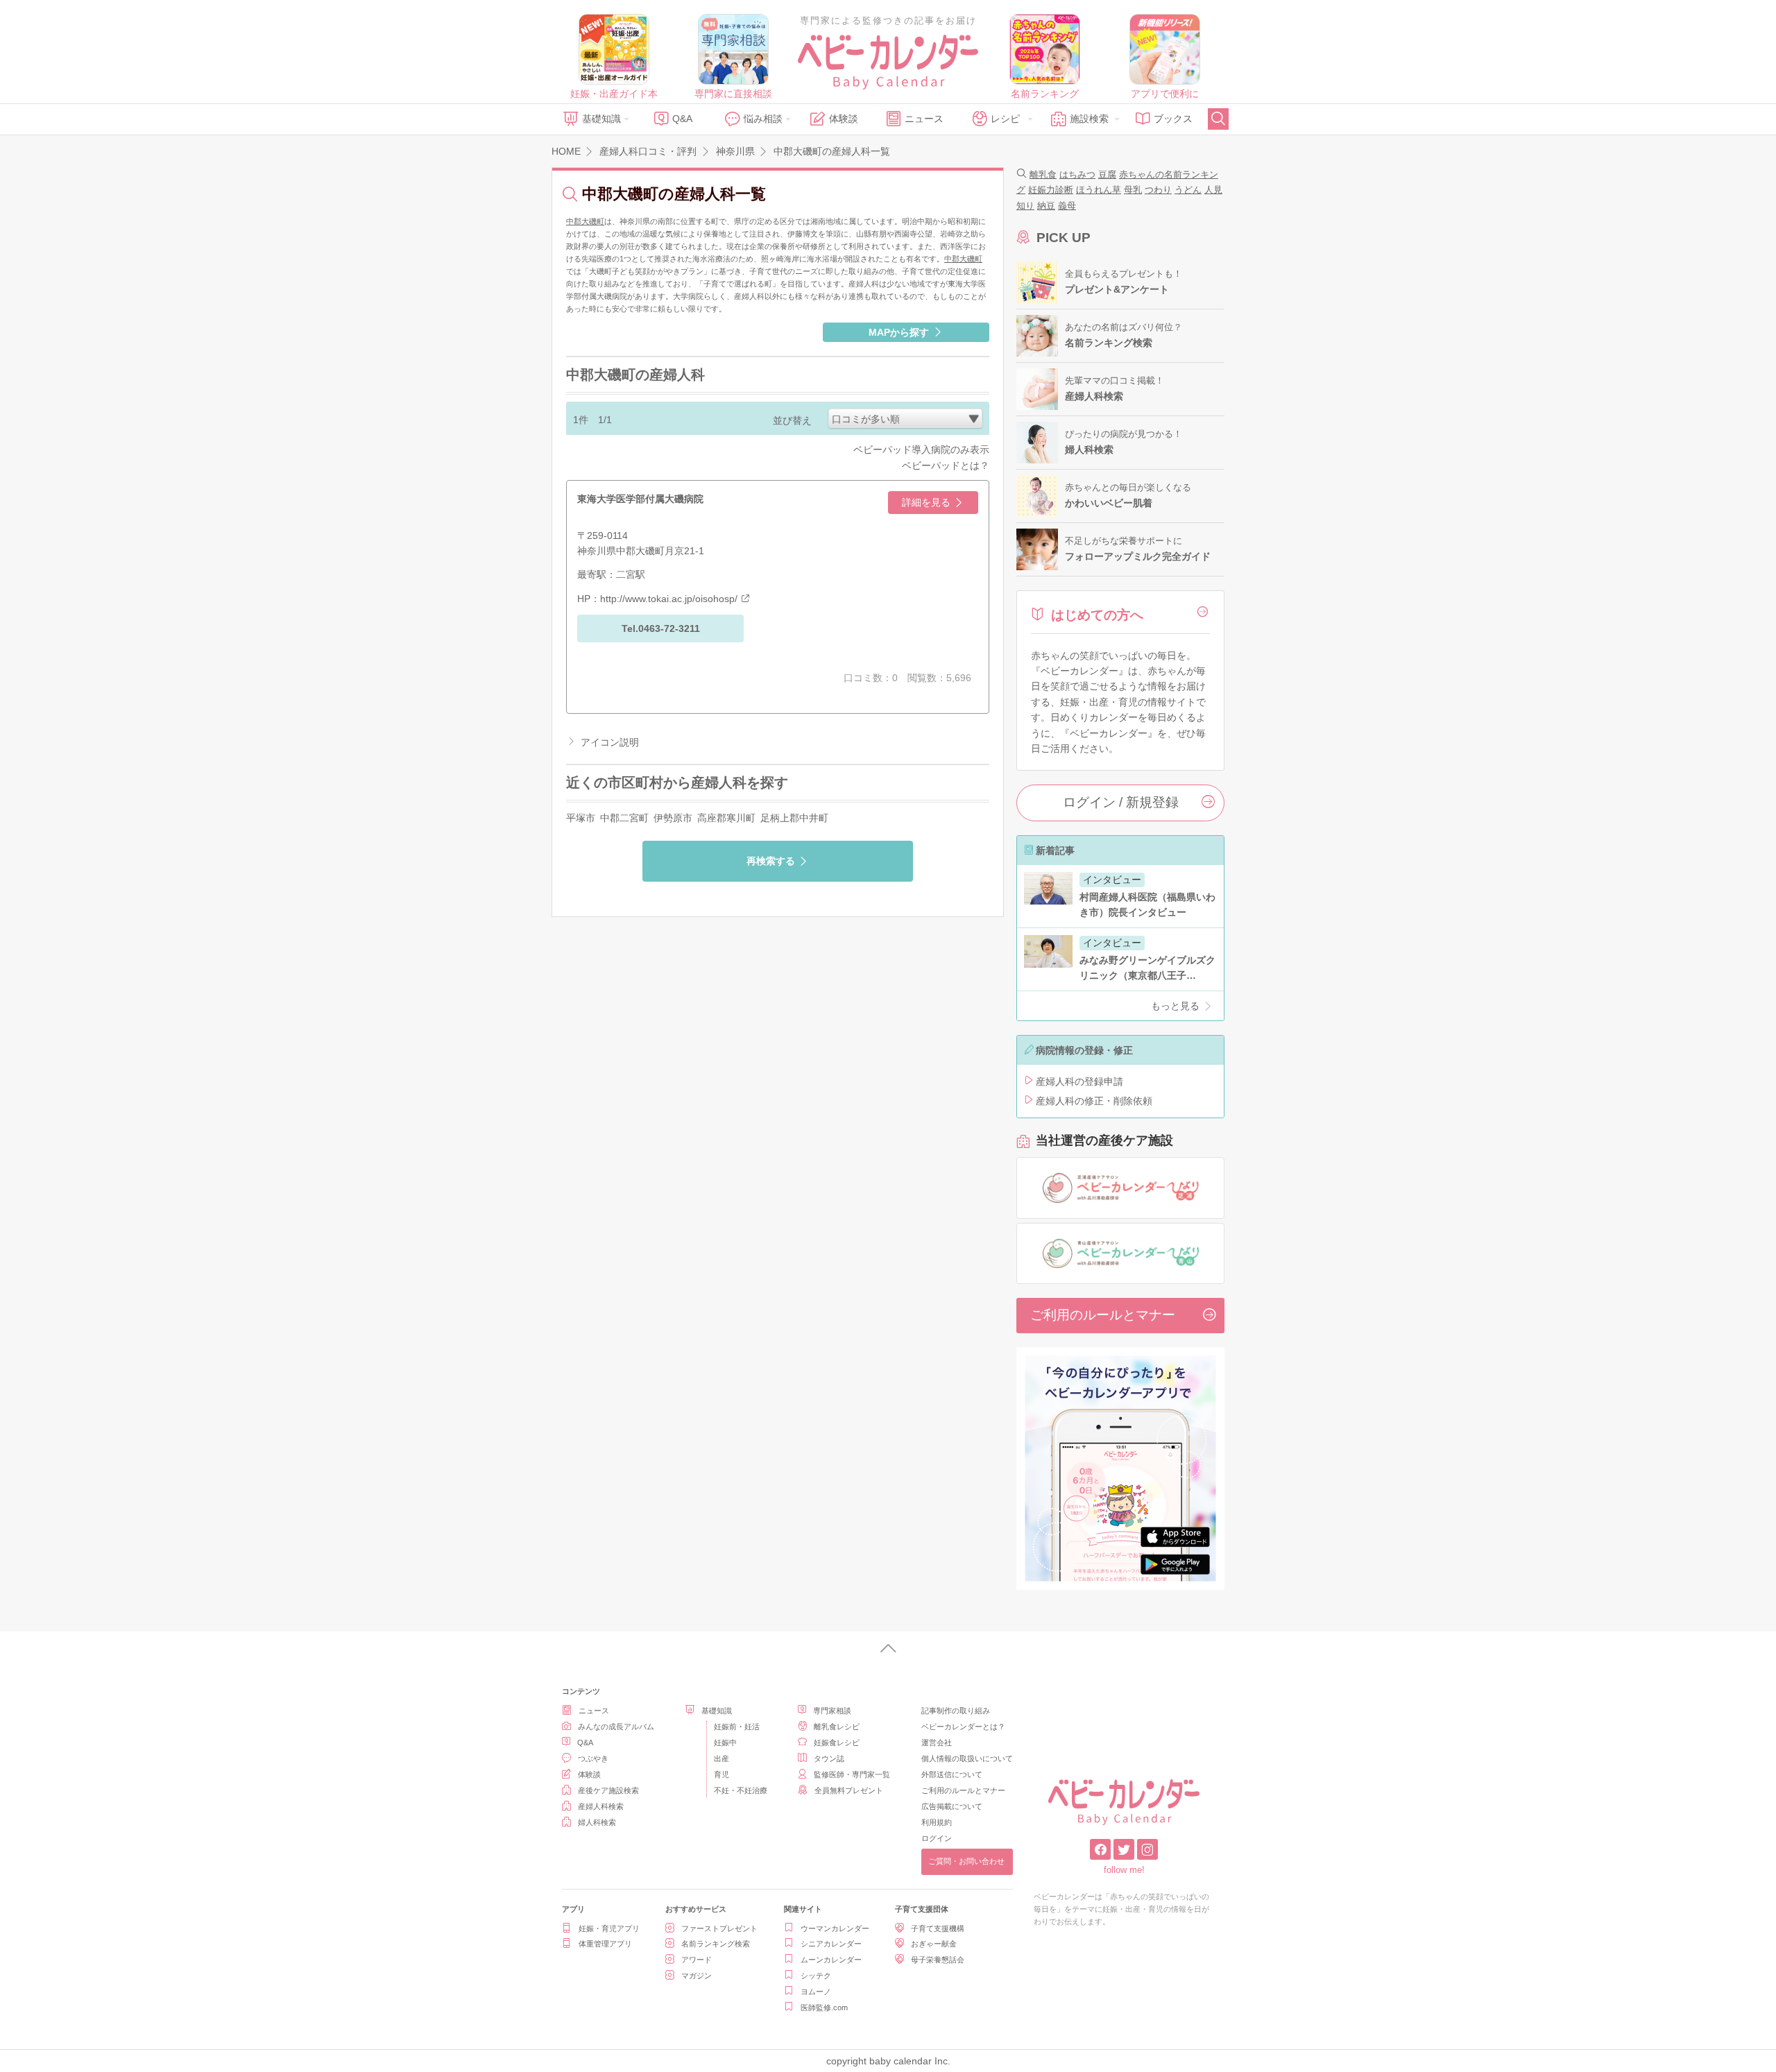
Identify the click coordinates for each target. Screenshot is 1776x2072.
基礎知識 (601, 119)
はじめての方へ (1097, 615)
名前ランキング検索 (716, 1944)
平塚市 (581, 818)
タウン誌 (829, 1758)
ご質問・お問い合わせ (966, 1861)
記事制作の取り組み (956, 1711)
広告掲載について (952, 1806)
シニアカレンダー (831, 1944)
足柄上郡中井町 (794, 818)
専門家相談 (832, 1711)
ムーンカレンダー (831, 1960)
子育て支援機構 (938, 1928)
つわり (1158, 190)
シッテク (816, 1976)
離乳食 (1043, 174)
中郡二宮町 (624, 818)
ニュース (924, 119)
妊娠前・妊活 (737, 1727)
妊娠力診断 (1051, 190)
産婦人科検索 (601, 1806)
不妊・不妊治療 (741, 1790)
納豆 (1046, 206)
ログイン (937, 1838)
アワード (697, 1960)
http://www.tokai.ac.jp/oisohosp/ (669, 599)
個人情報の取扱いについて (967, 1758)
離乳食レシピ (837, 1727)
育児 (721, 1774)
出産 (721, 1758)
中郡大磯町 (585, 221)
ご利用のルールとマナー (1103, 1315)
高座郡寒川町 (726, 818)
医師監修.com (824, 2007)
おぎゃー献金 (934, 1944)
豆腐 (1107, 174)
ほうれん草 (1099, 190)
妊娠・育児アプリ (609, 1928)
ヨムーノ (816, 1992)
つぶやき (593, 1758)
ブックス (1173, 119)
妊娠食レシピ (837, 1743)
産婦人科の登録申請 (1079, 1081)
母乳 (1133, 190)
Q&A (682, 119)
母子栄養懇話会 (938, 1960)
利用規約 (937, 1822)
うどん (1188, 190)
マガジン (697, 1976)
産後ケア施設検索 (608, 1790)
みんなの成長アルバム (616, 1727)
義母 (1067, 206)
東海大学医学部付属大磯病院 (640, 499)
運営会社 (937, 1743)
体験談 (844, 119)
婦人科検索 (597, 1822)
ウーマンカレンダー (835, 1928)
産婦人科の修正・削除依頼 (1094, 1101)
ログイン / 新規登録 (1121, 802)
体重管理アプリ (605, 1944)
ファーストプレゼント (719, 1928)
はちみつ (1077, 174)
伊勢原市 (673, 818)
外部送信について (952, 1774)
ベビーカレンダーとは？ (963, 1727)
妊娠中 (725, 1743)
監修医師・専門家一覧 (852, 1774)
